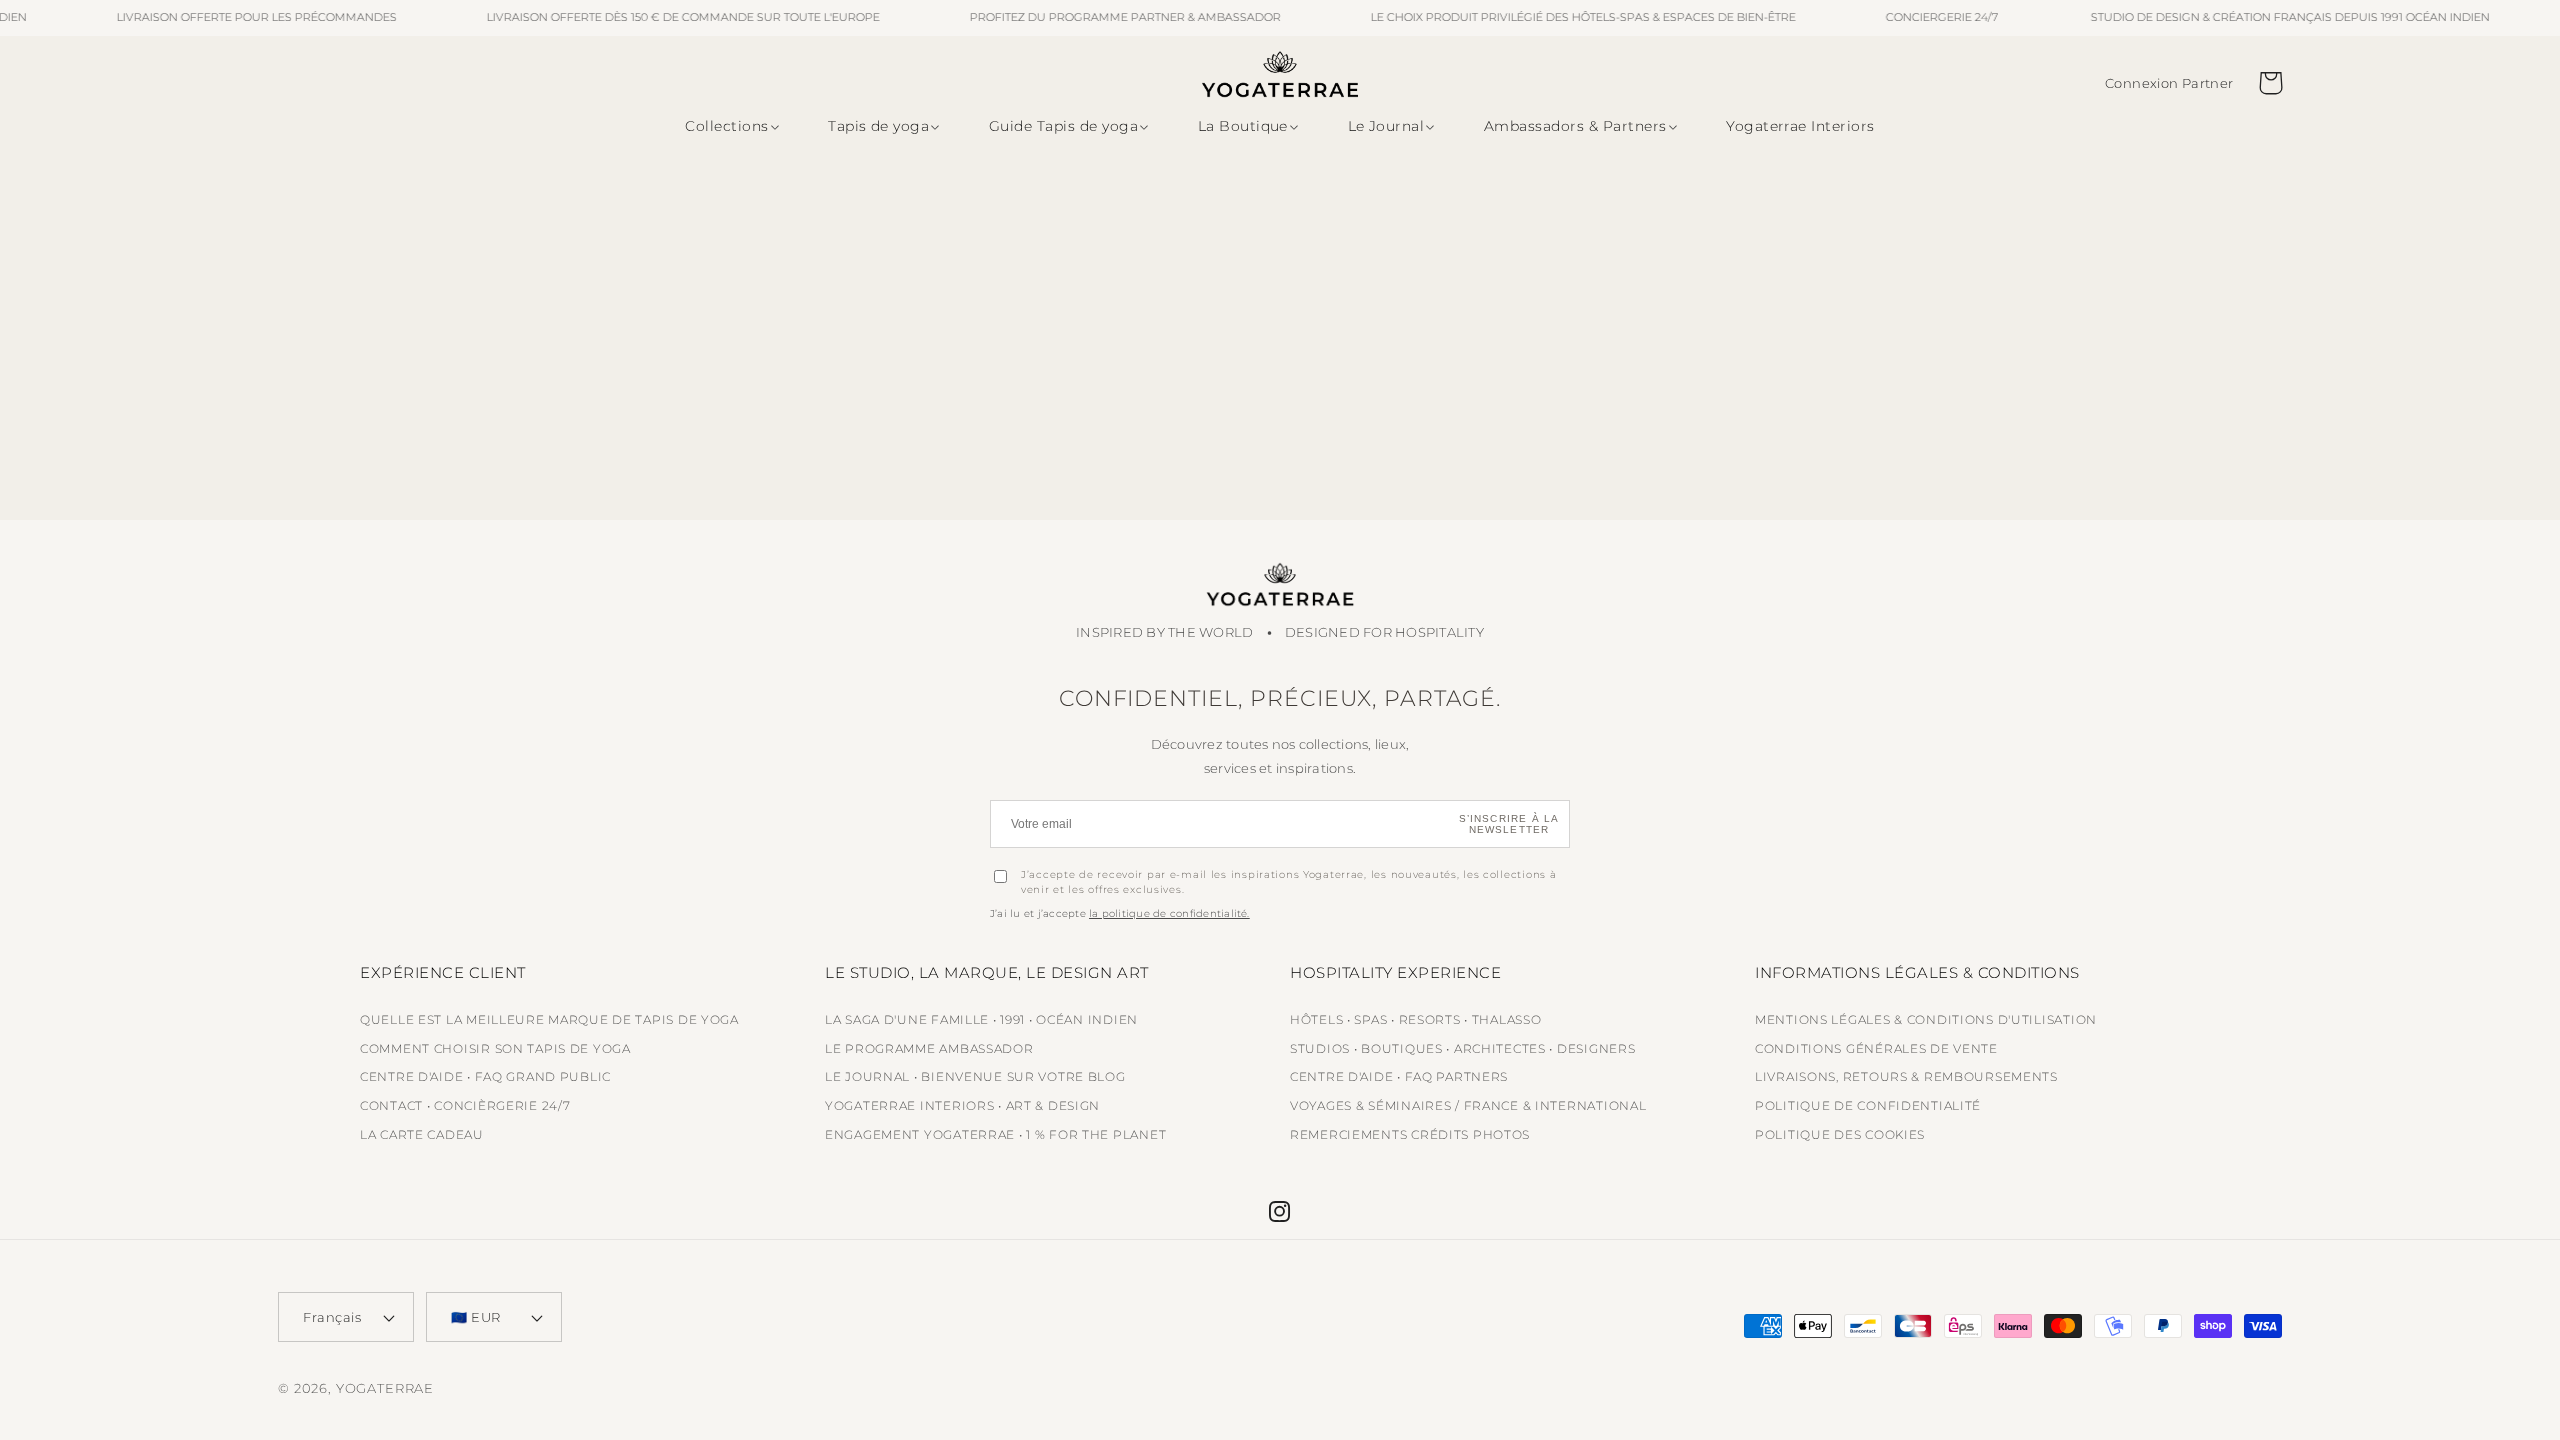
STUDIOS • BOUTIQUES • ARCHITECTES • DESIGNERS (1462, 1048)
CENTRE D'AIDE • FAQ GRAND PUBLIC (485, 1076)
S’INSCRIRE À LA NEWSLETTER (1509, 824)
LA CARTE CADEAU (422, 1134)
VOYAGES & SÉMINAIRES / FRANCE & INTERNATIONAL (1468, 1105)
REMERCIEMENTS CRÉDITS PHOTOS (1410, 1134)
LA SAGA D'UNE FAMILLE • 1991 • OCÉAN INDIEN (981, 1019)
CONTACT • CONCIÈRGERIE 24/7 (465, 1105)
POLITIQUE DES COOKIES (1840, 1134)
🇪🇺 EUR (476, 1317)
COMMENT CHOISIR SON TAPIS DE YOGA (495, 1048)
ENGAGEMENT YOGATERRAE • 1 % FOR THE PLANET (995, 1134)
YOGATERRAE (385, 1388)
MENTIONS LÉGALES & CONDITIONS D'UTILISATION (1926, 1019)
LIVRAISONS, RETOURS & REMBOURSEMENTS (1906, 1076)
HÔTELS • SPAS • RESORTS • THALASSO (1415, 1019)
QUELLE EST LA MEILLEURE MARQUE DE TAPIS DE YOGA (549, 1019)
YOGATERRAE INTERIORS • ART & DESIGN (962, 1105)
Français (332, 1317)
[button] (728, 127)
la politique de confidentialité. (1169, 913)
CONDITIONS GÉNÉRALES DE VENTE (1876, 1048)
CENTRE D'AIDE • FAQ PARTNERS (1399, 1076)
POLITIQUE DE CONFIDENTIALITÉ (1868, 1105)
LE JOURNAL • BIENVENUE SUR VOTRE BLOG (975, 1076)
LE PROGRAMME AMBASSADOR (929, 1048)
